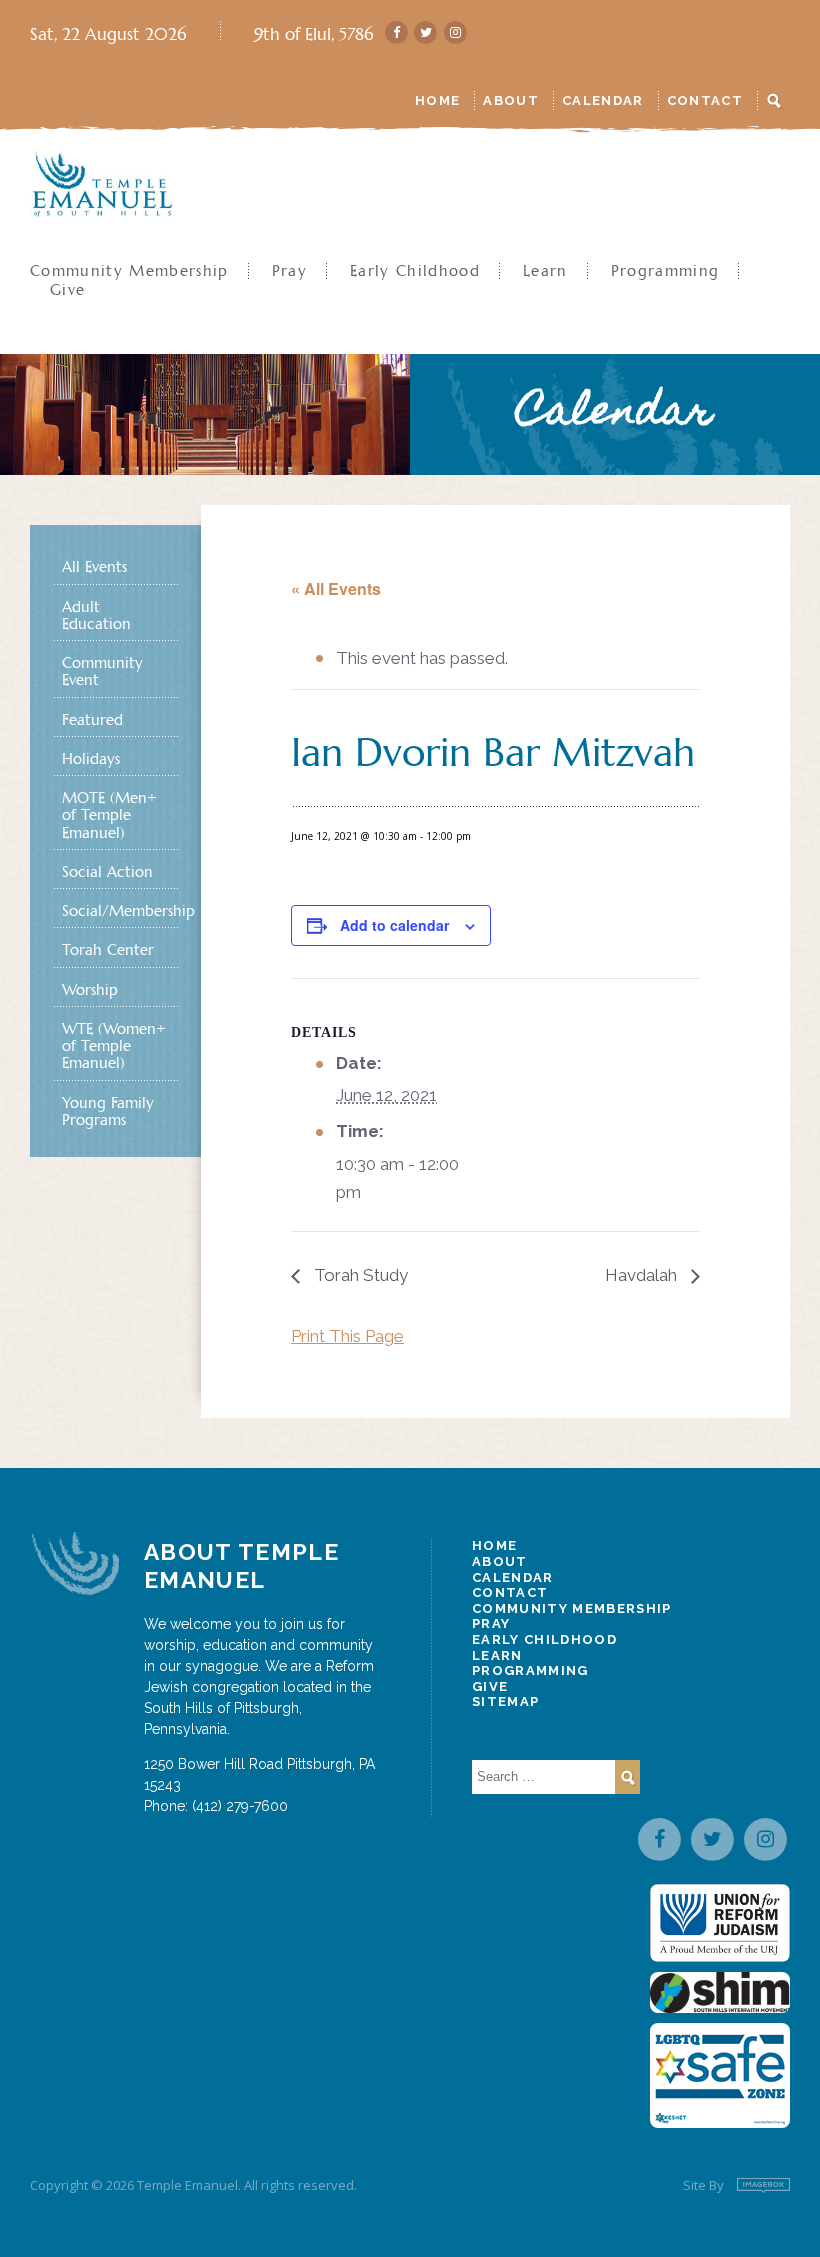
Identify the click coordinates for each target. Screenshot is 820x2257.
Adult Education (96, 615)
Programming (665, 270)
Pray (289, 270)
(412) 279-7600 (240, 1806)
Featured (92, 719)
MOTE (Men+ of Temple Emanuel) (109, 815)
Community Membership (129, 270)
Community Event (102, 671)
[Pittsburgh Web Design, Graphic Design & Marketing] (763, 2185)
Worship (90, 989)
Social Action (107, 871)
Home (437, 100)
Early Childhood (415, 270)
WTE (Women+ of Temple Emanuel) (114, 1046)
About (511, 100)
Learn (545, 270)
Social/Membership (115, 910)
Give (67, 289)
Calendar (603, 100)
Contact (705, 100)
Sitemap (505, 1701)
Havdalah (643, 1275)
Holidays (91, 758)
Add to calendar (394, 925)
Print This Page (347, 1336)
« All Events (336, 588)
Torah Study (359, 1275)
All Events (94, 566)
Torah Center (108, 949)
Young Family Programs (108, 1111)
